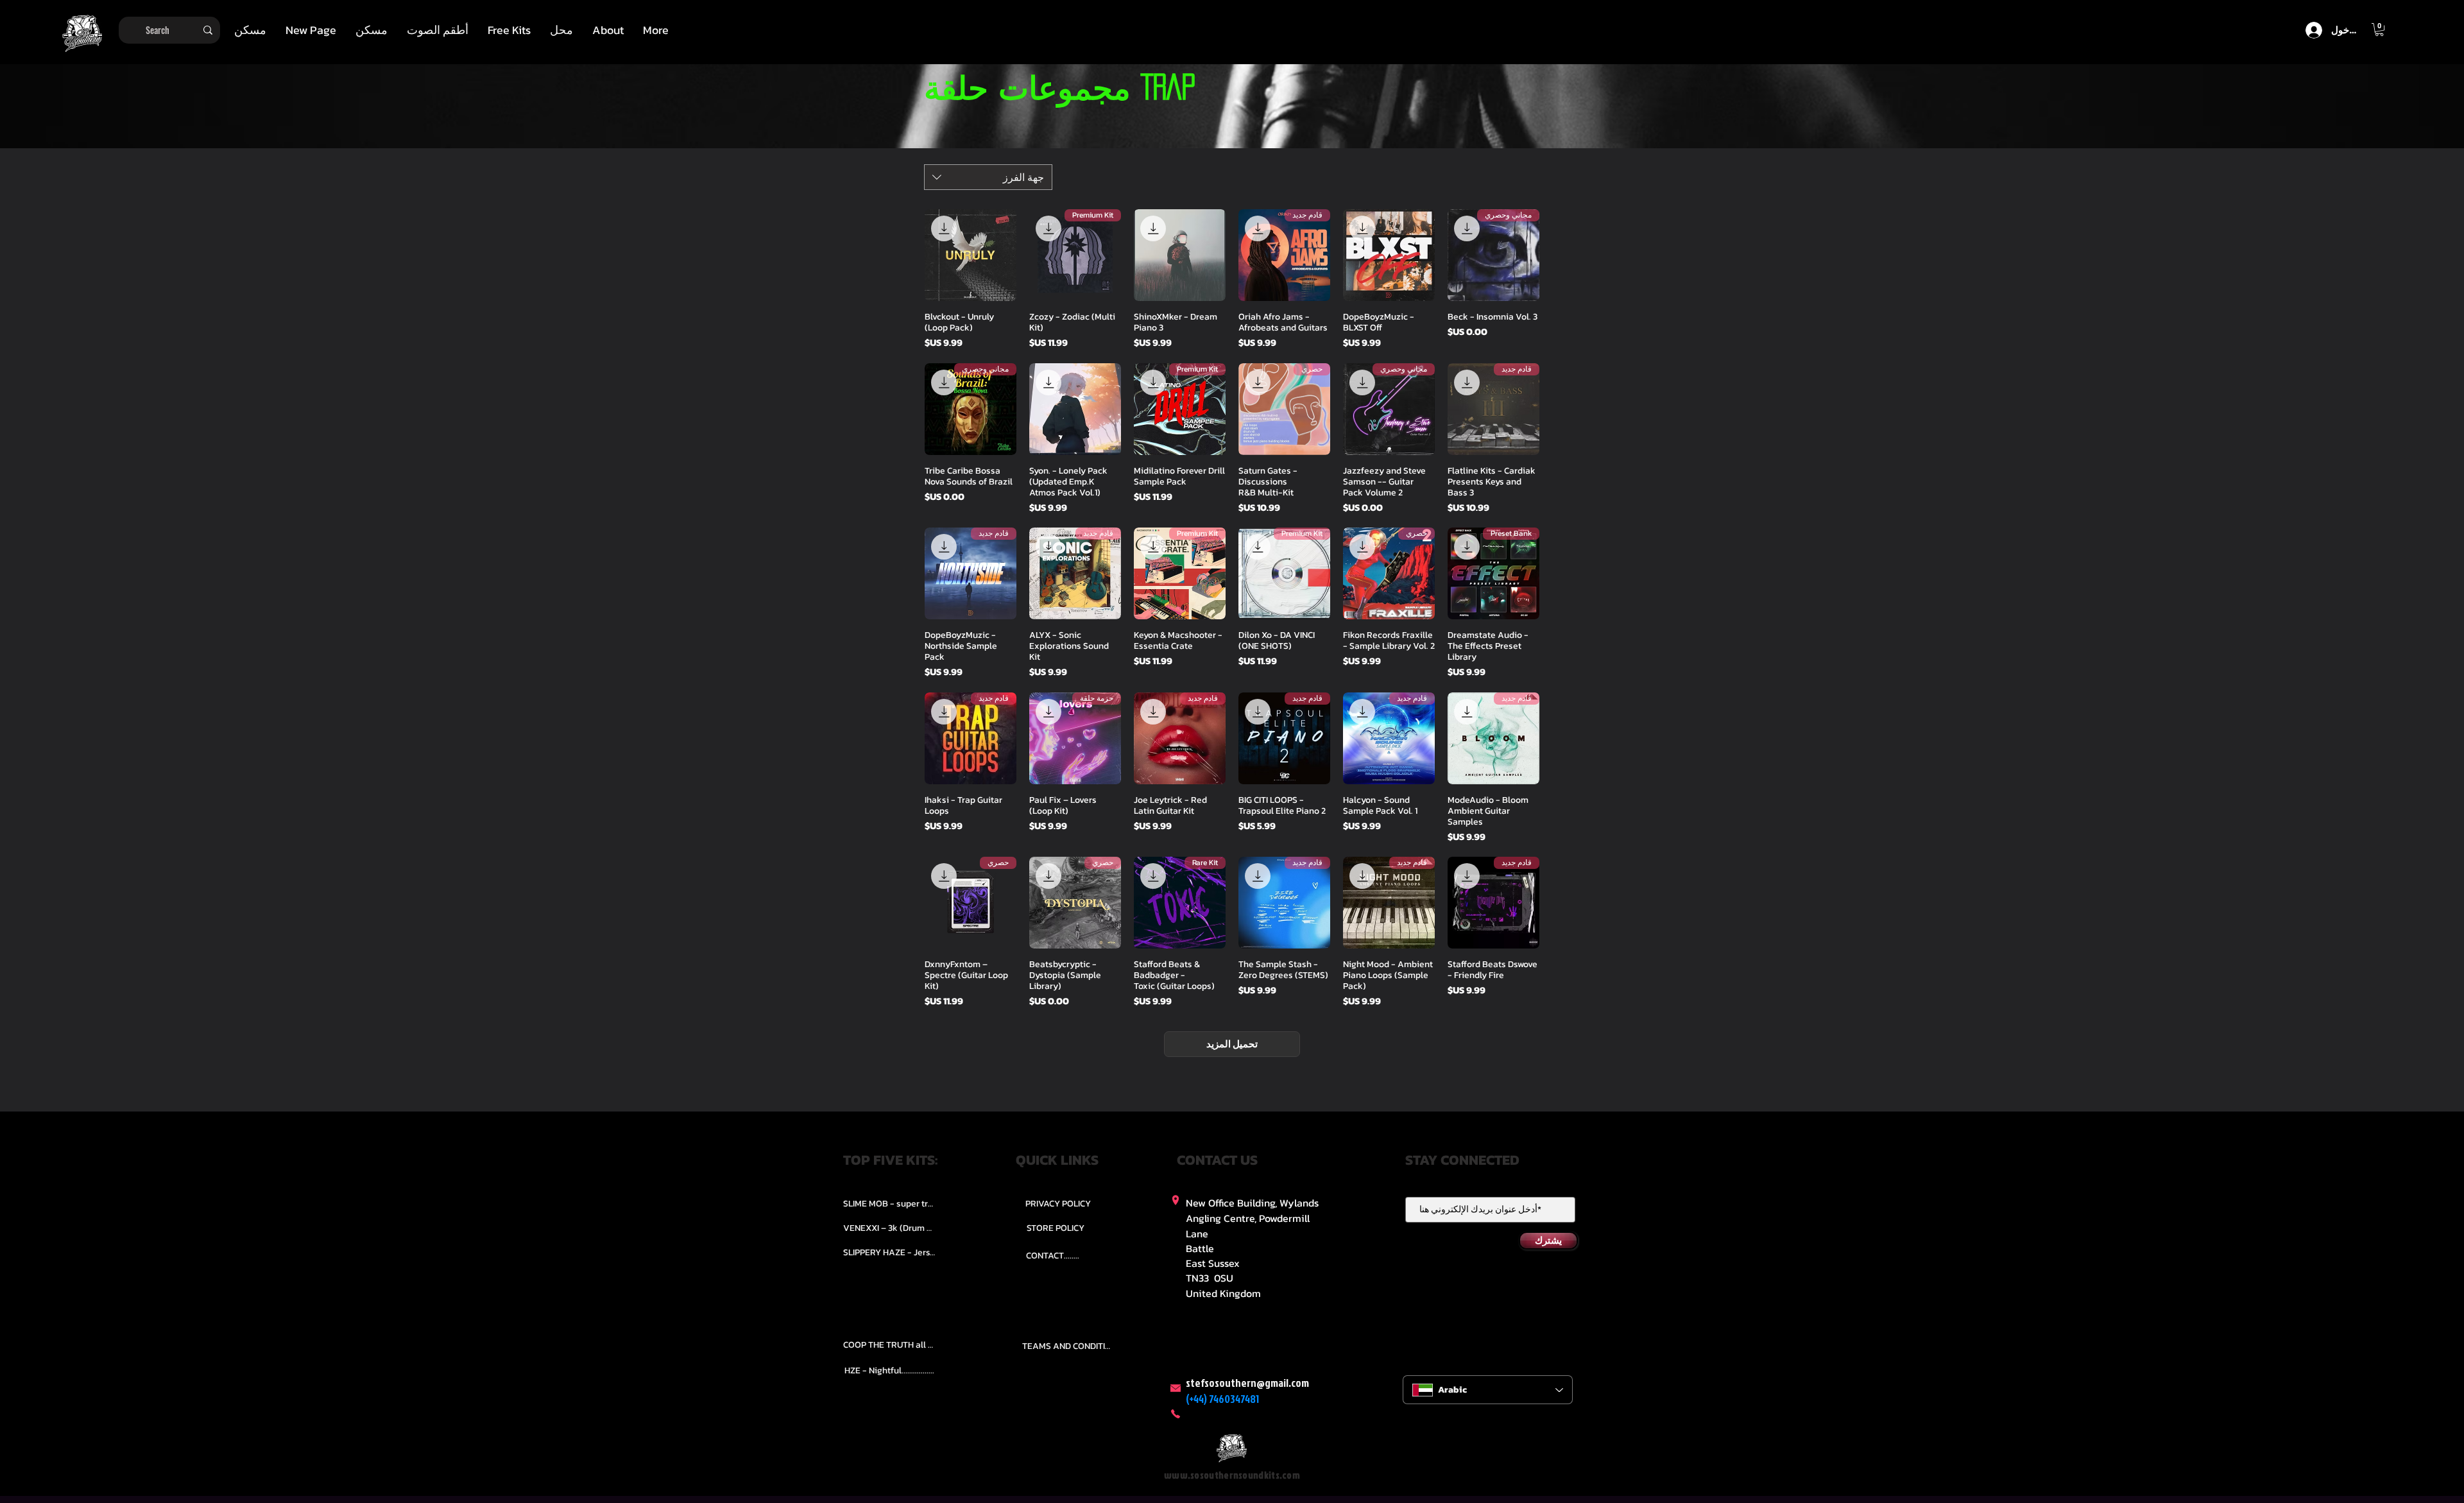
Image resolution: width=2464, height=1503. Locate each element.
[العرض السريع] (1389, 255)
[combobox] (988, 177)
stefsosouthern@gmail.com (1247, 1383)
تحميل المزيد (1232, 1044)
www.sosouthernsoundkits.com (1232, 1475)
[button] (438, 30)
